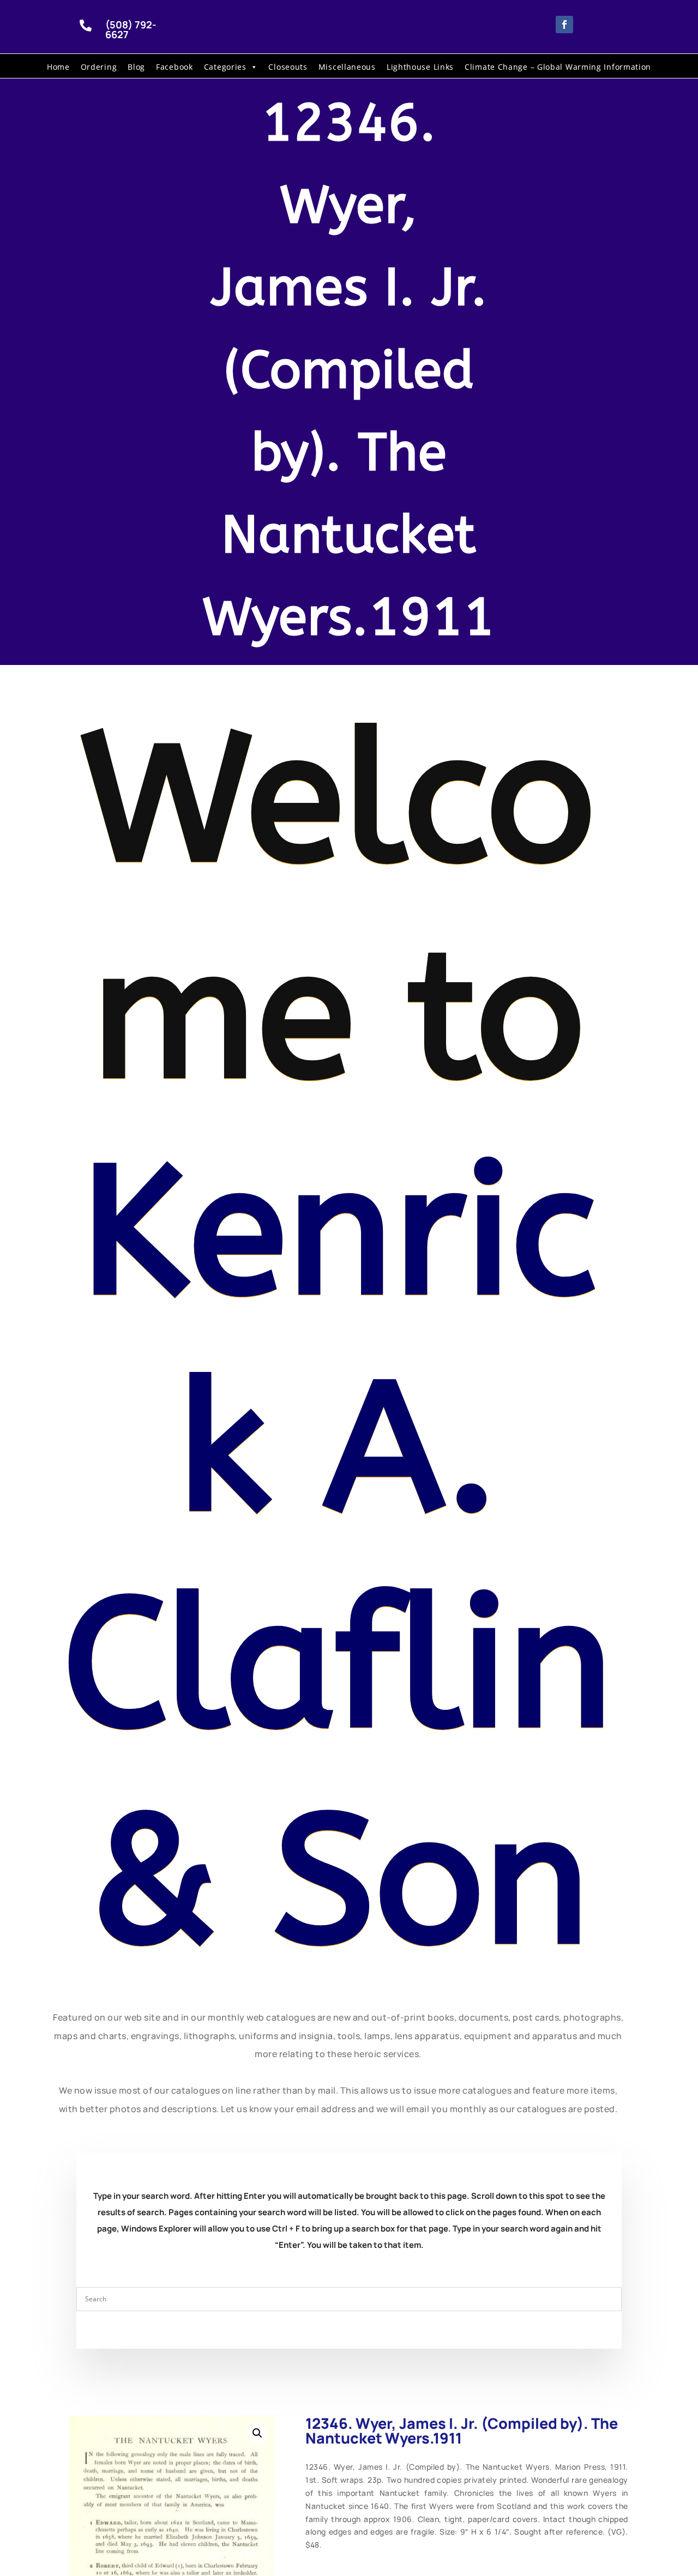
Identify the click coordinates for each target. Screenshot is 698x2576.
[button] (257, 2433)
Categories (225, 67)
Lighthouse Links (420, 67)
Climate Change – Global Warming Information (558, 67)
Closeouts (288, 67)
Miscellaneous (347, 67)
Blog (136, 67)
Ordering (99, 67)
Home (58, 67)
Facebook (174, 67)
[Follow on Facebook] (564, 25)
